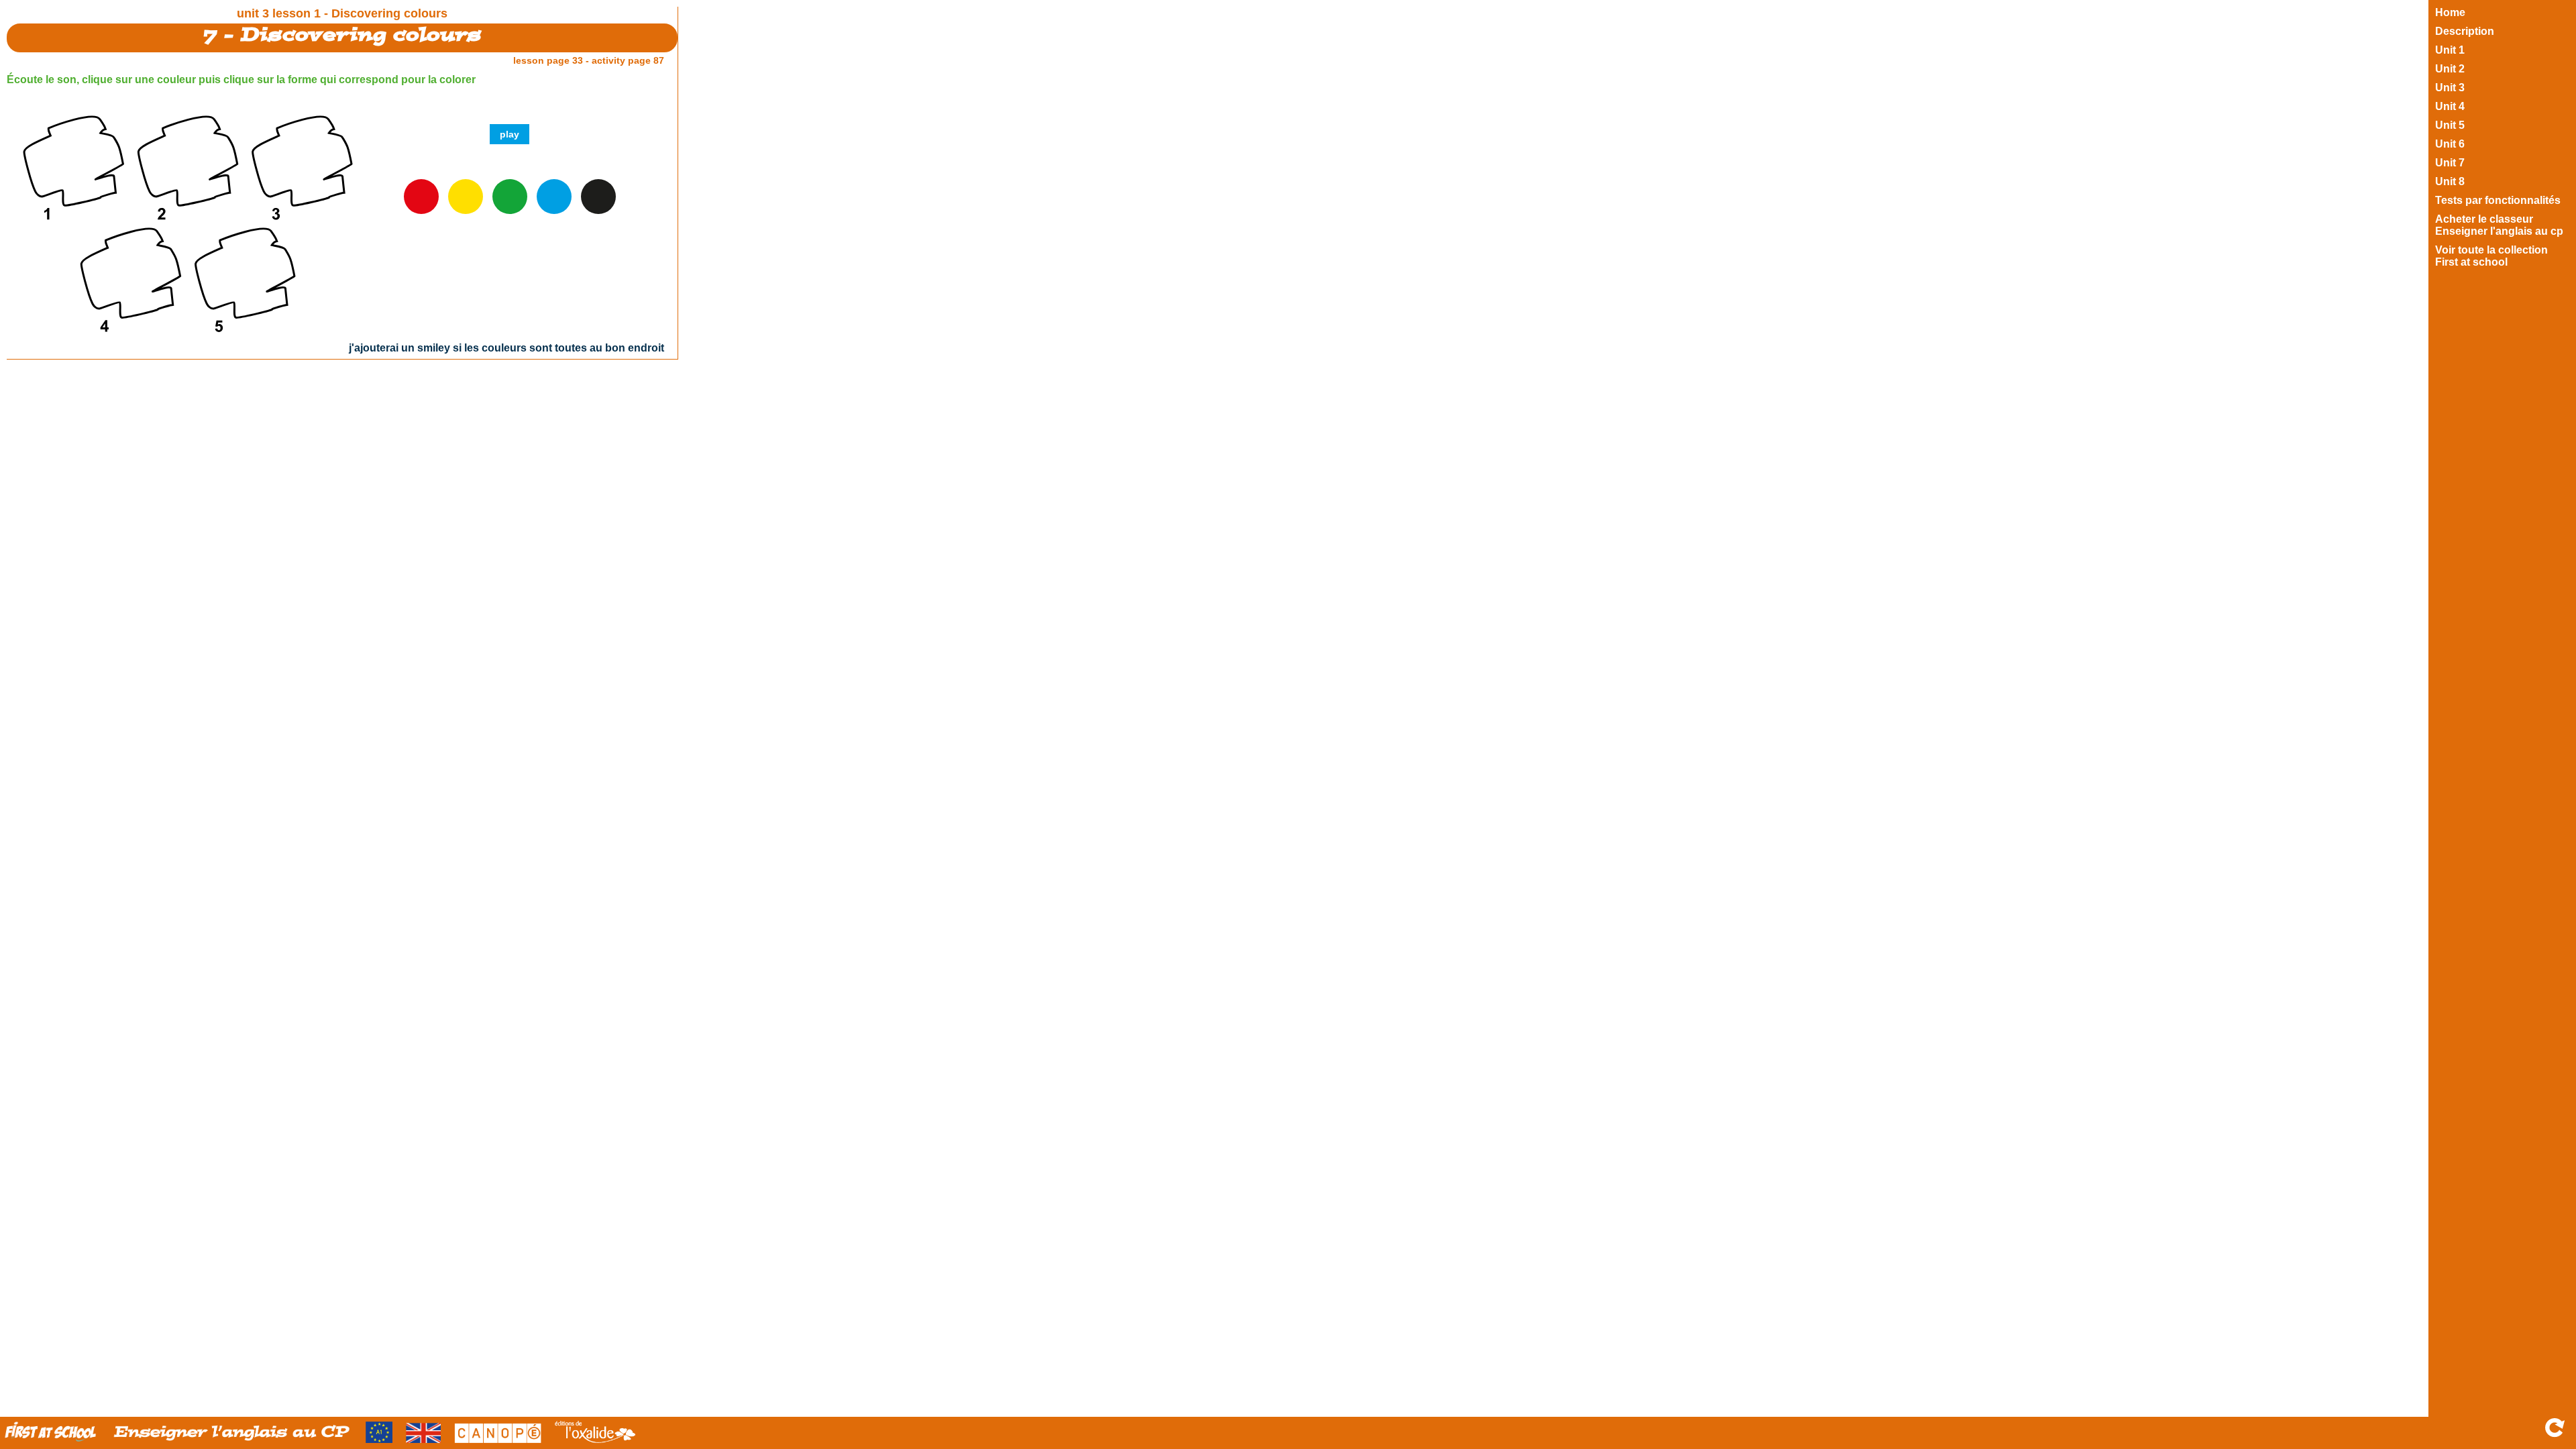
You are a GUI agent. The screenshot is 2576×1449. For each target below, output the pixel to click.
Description (2465, 31)
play (509, 134)
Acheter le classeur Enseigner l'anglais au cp (2499, 225)
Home (2450, 12)
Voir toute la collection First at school (2491, 256)
